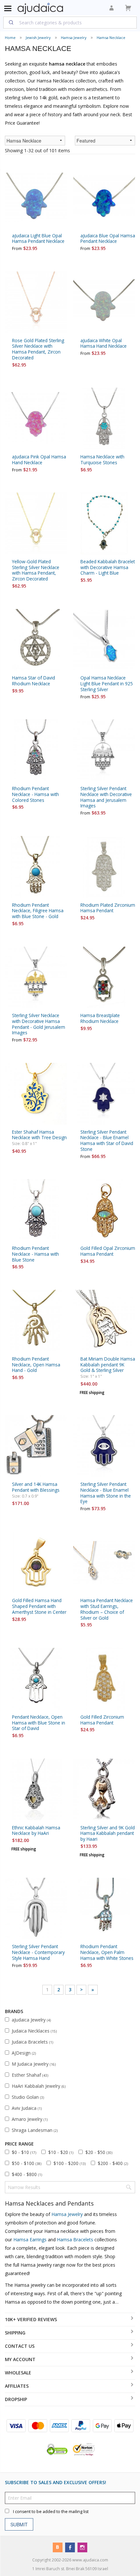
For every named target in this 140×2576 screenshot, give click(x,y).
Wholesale (18, 2373)
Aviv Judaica (27, 2108)
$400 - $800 (27, 2174)
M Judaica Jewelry (34, 2064)
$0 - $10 (24, 2152)
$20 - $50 (99, 2152)
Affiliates (17, 2386)
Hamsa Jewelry (74, 37)
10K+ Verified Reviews (31, 2319)
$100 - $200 (70, 2163)
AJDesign (24, 2053)
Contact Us (20, 2346)
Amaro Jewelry (30, 2119)
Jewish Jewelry (38, 37)
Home (10, 37)
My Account (20, 2359)
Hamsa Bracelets (75, 2240)
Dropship (16, 2399)
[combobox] (70, 22)
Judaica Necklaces (34, 2031)
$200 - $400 (113, 2163)
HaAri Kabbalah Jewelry (39, 2086)
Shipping (15, 2333)
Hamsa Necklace (111, 37)
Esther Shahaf (30, 2075)
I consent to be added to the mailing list (51, 2512)
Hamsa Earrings (30, 2240)
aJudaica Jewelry (31, 2020)
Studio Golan (28, 2097)
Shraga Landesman (35, 2130)
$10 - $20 (61, 2152)
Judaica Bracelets (32, 2042)
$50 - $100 (27, 2163)
